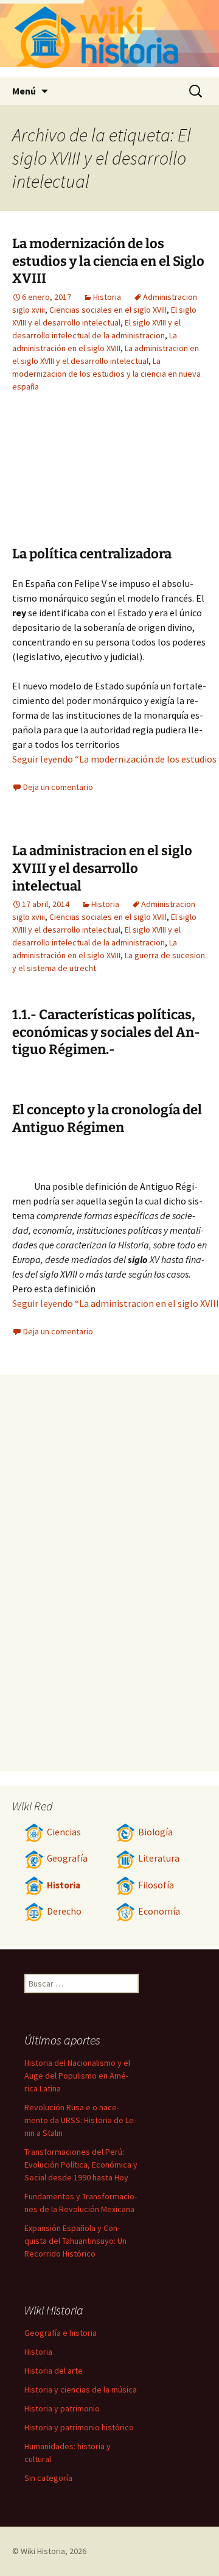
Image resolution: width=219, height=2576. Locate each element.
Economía (159, 1911)
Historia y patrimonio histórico (79, 2427)
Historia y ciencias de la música (81, 2389)
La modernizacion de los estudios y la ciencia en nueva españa (106, 374)
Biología (155, 1832)
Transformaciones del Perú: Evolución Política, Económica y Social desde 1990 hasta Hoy (81, 2165)
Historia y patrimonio (62, 2408)
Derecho (64, 1911)
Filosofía (156, 1885)
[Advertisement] (79, 479)
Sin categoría (48, 2478)
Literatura (159, 1858)
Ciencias (64, 1832)
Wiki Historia (43, 2551)
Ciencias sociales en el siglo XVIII (108, 310)
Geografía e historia (61, 2333)
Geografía (67, 1858)
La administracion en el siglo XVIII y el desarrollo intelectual (102, 868)
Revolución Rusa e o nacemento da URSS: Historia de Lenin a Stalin (80, 2120)
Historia (107, 297)
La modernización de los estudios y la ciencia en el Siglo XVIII (108, 261)
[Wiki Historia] (109, 39)
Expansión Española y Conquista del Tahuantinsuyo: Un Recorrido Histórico (75, 2241)
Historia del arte (54, 2371)
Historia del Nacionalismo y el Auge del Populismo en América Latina (77, 2076)
